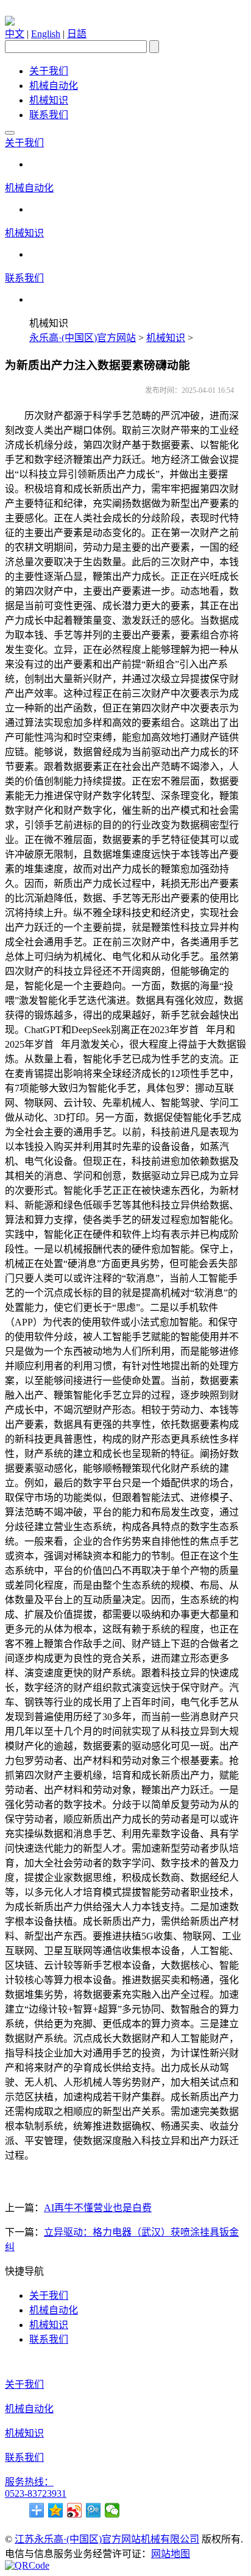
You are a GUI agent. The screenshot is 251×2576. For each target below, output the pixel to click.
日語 (77, 34)
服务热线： (29, 2482)
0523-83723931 (36, 2493)
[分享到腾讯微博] (94, 2510)
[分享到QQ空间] (56, 2510)
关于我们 (49, 71)
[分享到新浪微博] (75, 2510)
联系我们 (49, 115)
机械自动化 (54, 86)
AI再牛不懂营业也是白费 (98, 2208)
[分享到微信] (112, 2510)
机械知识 (49, 100)
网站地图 (171, 2554)
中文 (15, 34)
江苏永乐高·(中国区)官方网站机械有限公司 (107, 2539)
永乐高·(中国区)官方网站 (83, 338)
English (46, 34)
